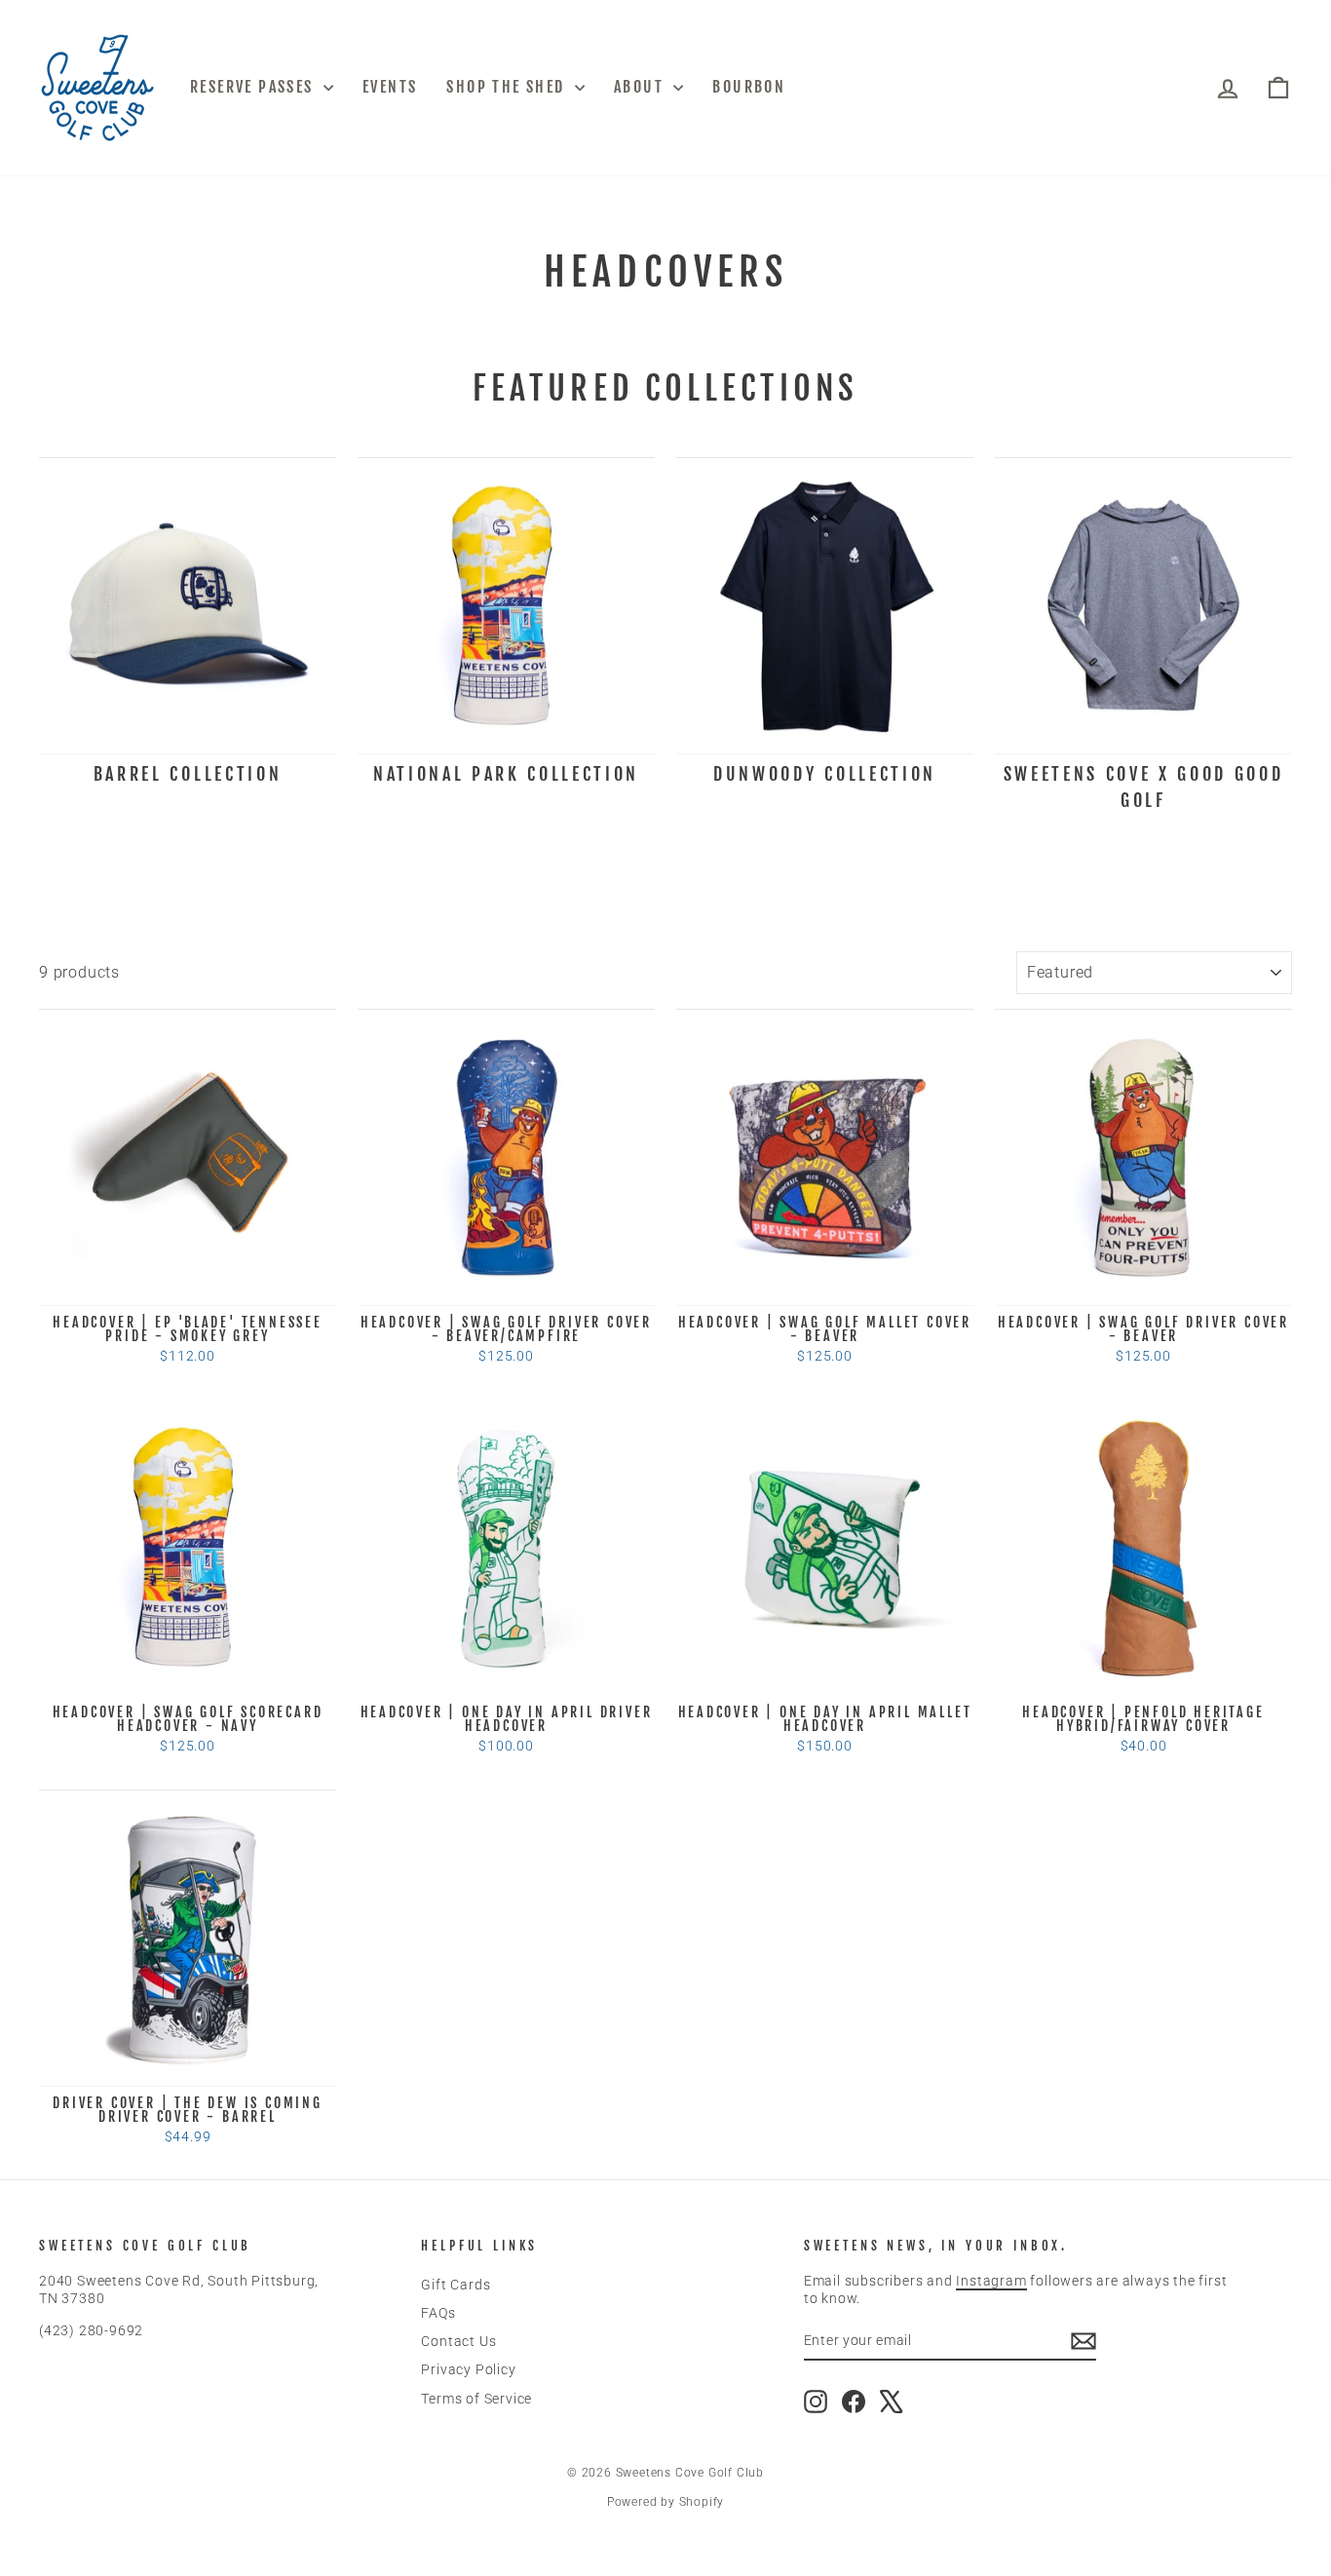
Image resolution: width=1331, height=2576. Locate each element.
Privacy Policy (468, 2369)
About (641, 87)
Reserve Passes (254, 87)
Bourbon (749, 87)
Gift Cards (456, 2285)
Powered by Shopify (665, 2502)
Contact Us (458, 2341)
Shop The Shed (508, 87)
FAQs (438, 2313)
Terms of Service (476, 2399)
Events (390, 87)
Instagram (991, 2281)
